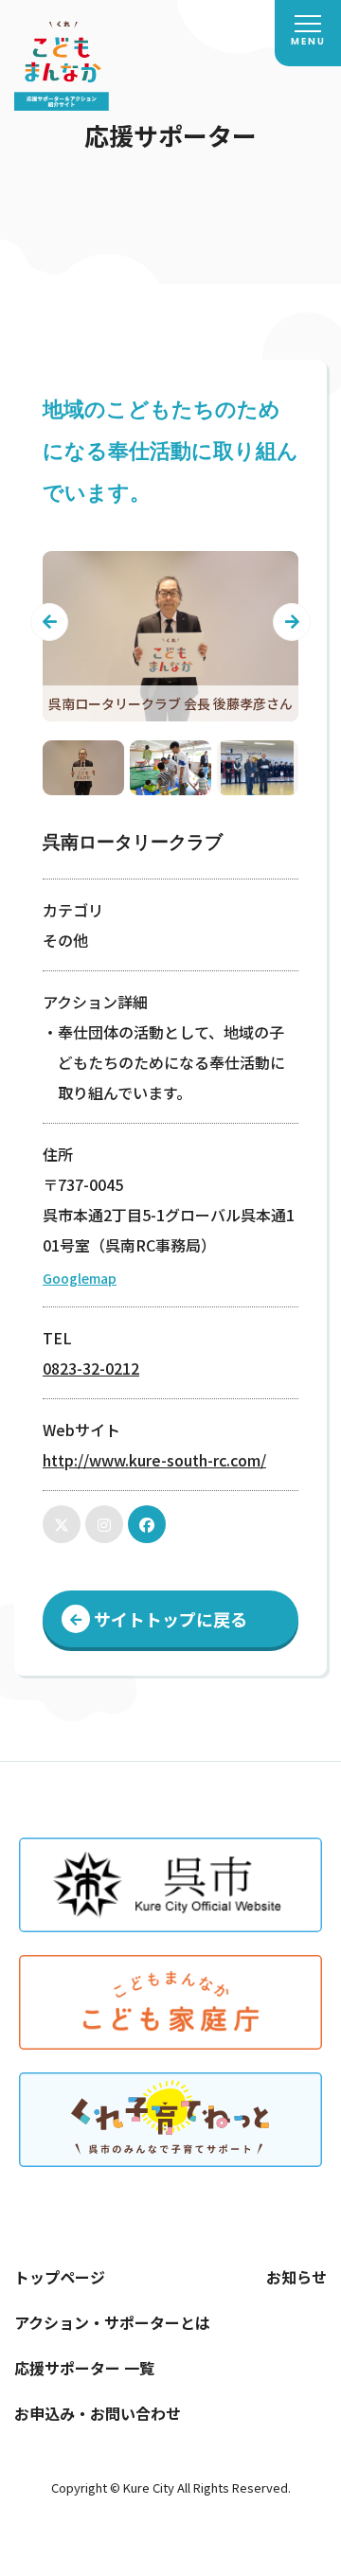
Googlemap (80, 1278)
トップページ (60, 2277)
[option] (170, 636)
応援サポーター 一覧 (84, 2368)
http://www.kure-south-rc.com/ (154, 1460)
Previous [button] (49, 622)
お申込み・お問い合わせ (98, 2413)
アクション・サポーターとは (112, 2322)
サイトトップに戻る (170, 1619)
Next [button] (292, 622)
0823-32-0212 (91, 1368)
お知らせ (296, 2277)
